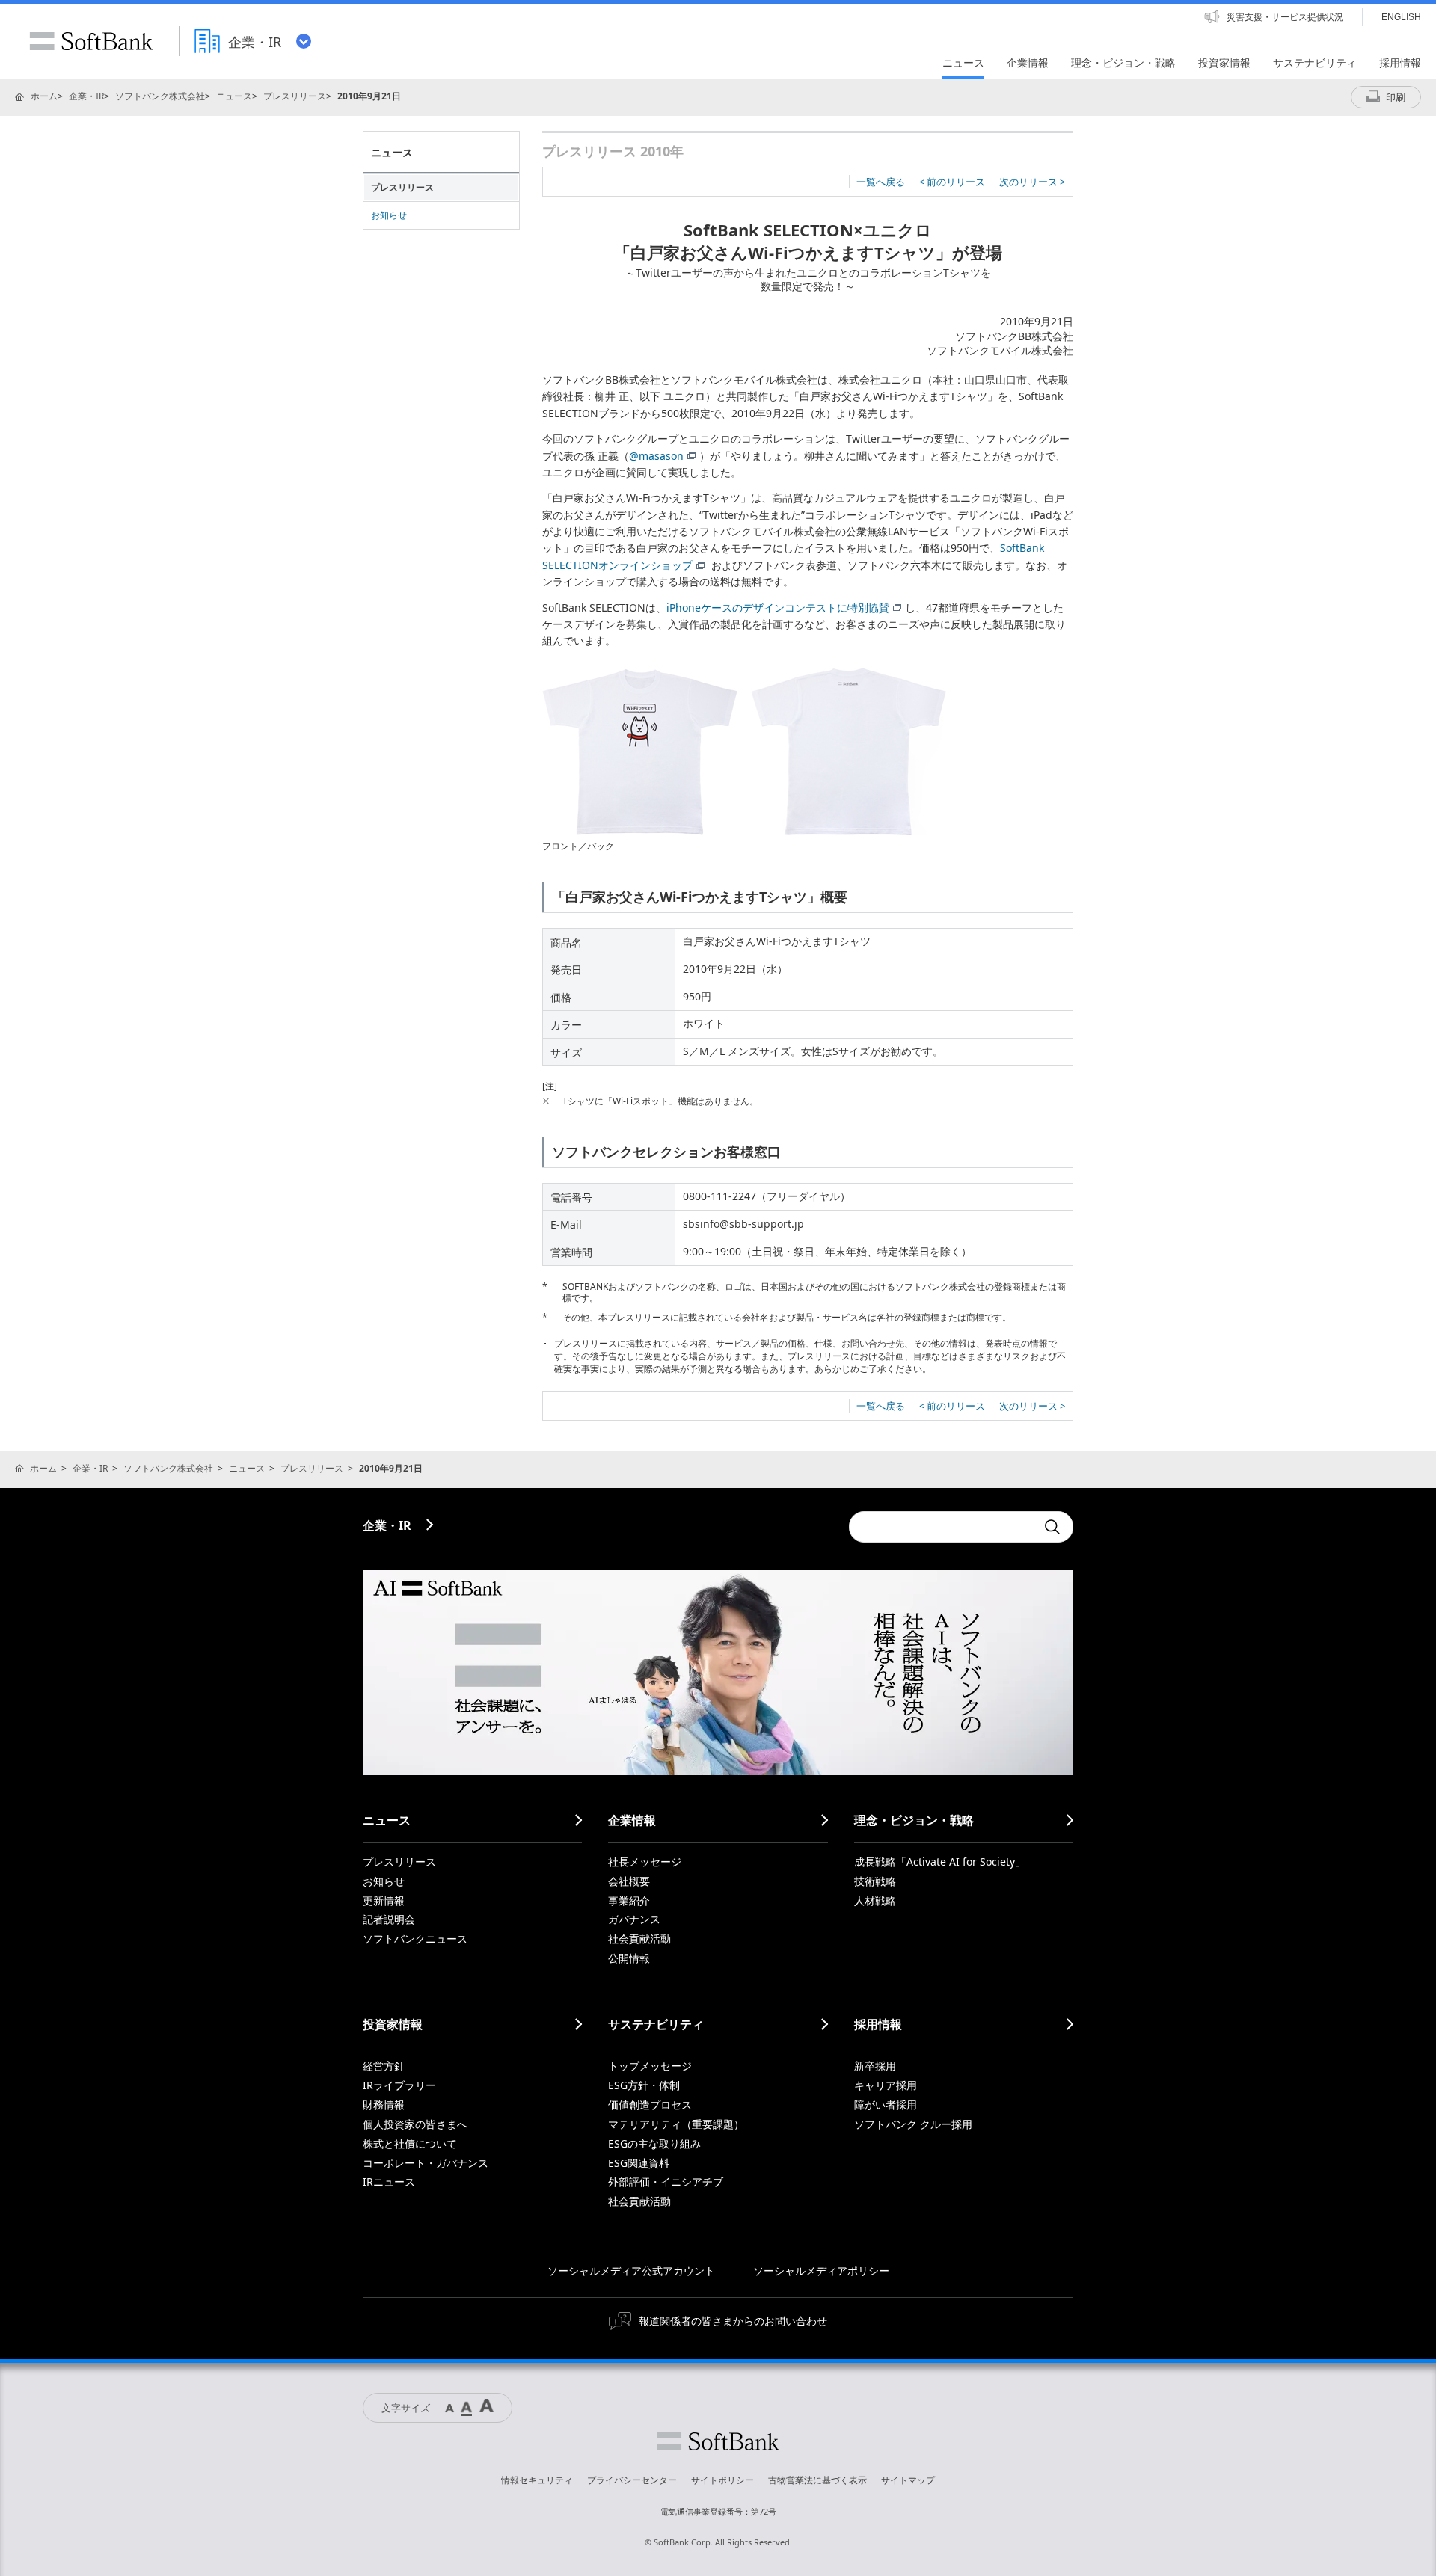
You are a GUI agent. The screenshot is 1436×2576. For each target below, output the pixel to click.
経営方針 (384, 2066)
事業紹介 (629, 1900)
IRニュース (389, 2182)
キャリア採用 (886, 2085)
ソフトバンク (718, 2441)
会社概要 (629, 1881)
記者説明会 (389, 1919)
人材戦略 (875, 1900)
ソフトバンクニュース (415, 1939)
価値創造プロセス (650, 2105)
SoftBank (91, 41)
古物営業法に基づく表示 (817, 2480)
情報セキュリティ (537, 2480)
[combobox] (942, 1527)
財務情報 (384, 2105)
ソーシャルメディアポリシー (821, 2271)
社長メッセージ (645, 1862)
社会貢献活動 (639, 1939)
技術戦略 (875, 1881)
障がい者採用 (886, 2105)
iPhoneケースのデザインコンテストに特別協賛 (778, 608)
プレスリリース (295, 96)
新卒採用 (875, 2066)
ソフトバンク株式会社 (160, 96)
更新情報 (384, 1900)
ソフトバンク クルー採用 (913, 2124)
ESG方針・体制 (644, 2085)
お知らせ (389, 215)
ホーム (44, 96)
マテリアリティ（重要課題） (676, 2124)
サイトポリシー (722, 2480)
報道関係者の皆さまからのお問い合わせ (733, 2321)
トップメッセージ (650, 2066)
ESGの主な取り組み (654, 2143)
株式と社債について (410, 2143)
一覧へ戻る (881, 182)
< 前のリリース (952, 182)
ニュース (234, 96)
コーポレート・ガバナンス (426, 2163)
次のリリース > (1032, 182)
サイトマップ (908, 2480)
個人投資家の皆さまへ (415, 2124)
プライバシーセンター (632, 2480)
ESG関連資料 (639, 2163)
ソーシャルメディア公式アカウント (631, 2271)
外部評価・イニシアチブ (666, 2182)
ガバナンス (634, 1919)
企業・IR (86, 96)
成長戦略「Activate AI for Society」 (940, 1862)
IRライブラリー (399, 2085)
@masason (656, 456)
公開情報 (629, 1958)
